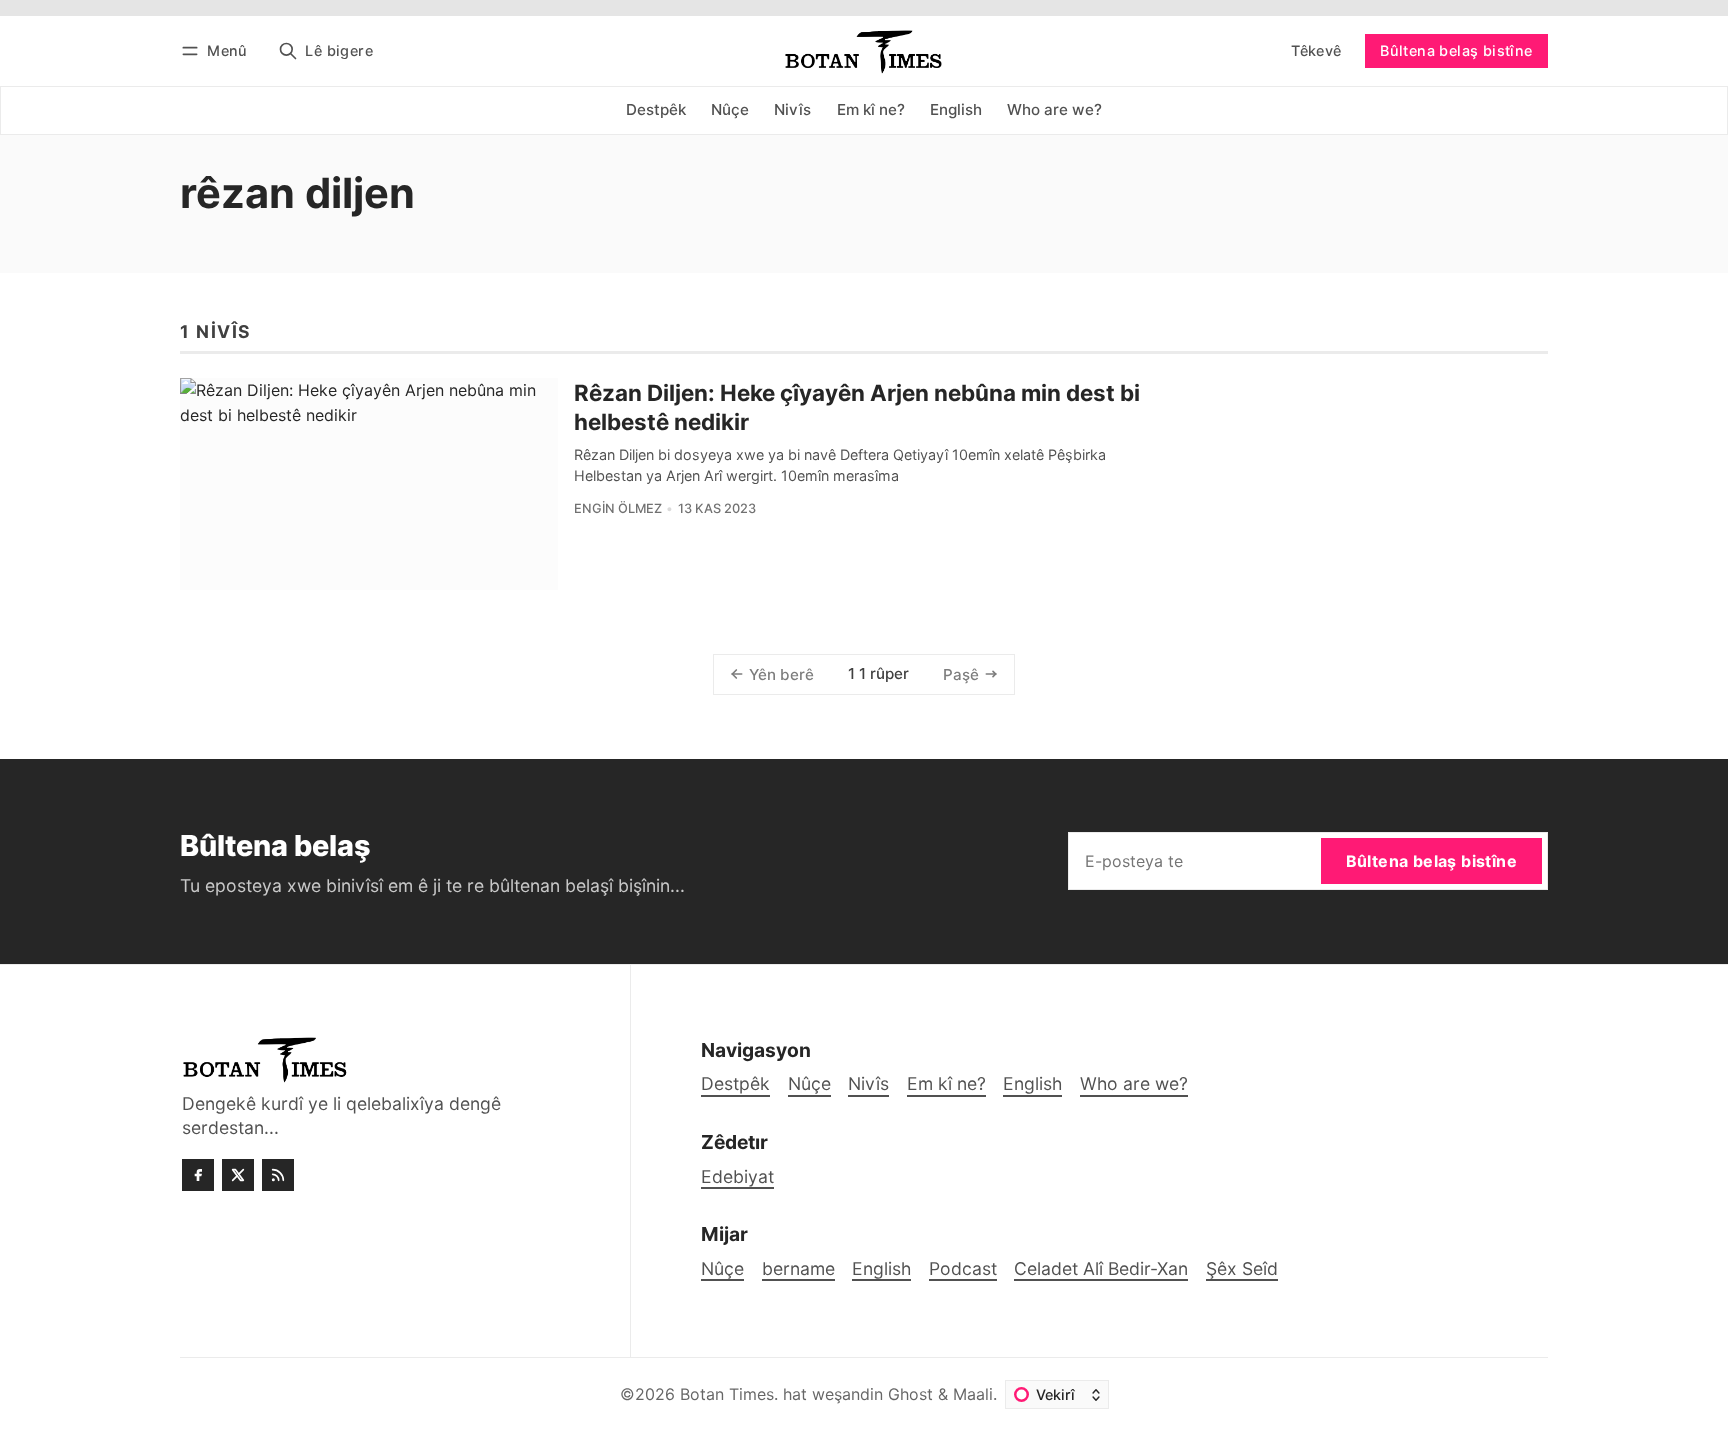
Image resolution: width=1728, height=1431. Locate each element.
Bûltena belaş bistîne (1456, 50)
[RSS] (278, 1175)
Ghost (910, 1394)
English (881, 1268)
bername (798, 1268)
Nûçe (722, 1268)
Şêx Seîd (1242, 1268)
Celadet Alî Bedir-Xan (1101, 1268)
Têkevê (1316, 50)
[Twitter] (238, 1175)
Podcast (963, 1268)
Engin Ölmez (618, 508)
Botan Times (727, 1394)
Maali (973, 1394)
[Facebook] (198, 1175)
